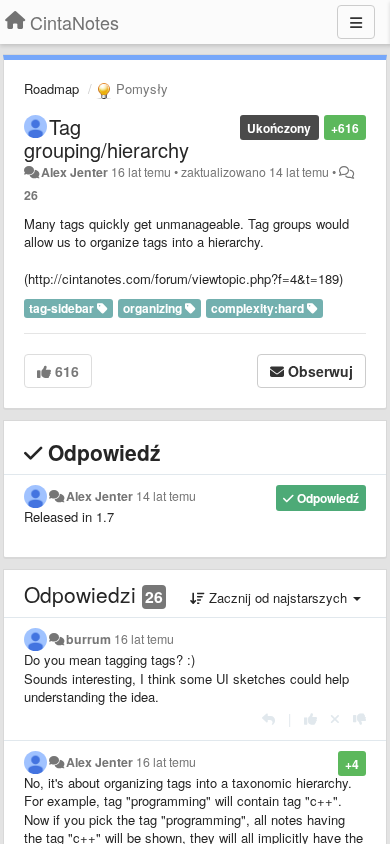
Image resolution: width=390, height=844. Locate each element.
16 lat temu (144, 639)
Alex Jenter (74, 172)
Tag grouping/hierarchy (106, 138)
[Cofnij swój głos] (335, 718)
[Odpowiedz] (268, 718)
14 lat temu (166, 496)
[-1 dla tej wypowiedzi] (359, 718)
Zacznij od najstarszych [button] (278, 597)
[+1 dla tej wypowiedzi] (310, 718)
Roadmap (51, 88)
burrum (88, 639)
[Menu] (356, 22)
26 (31, 195)
